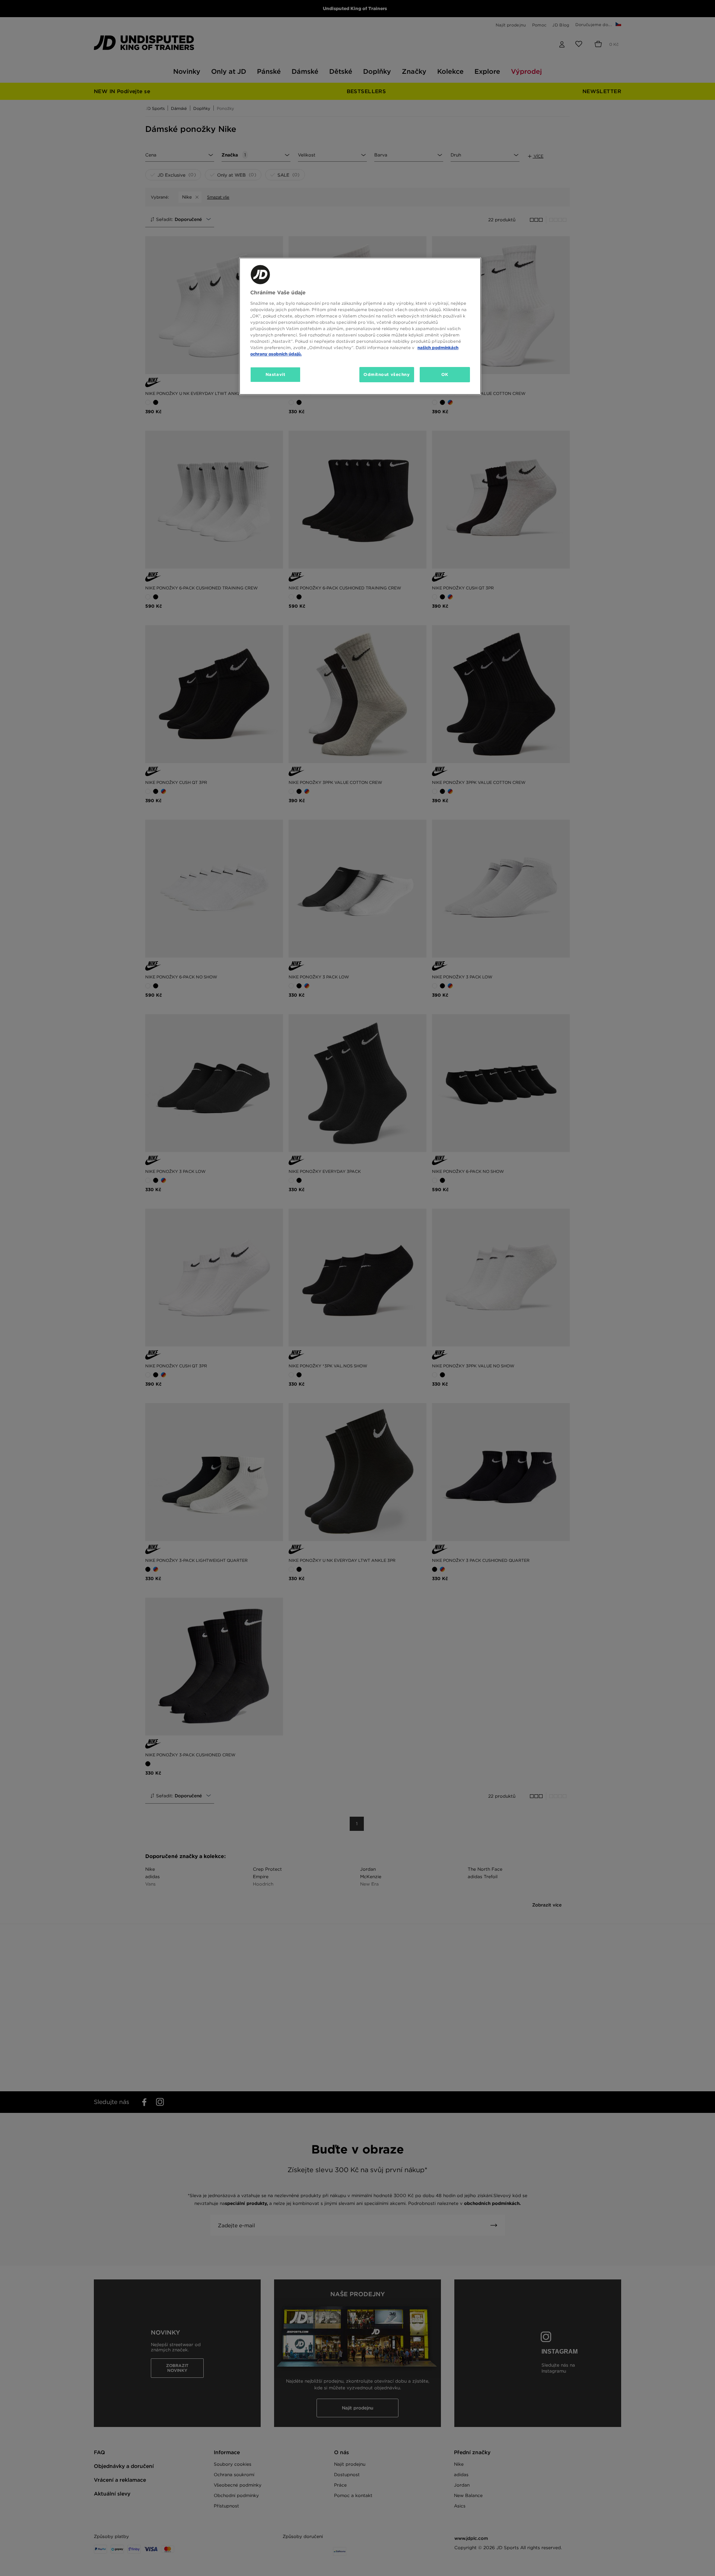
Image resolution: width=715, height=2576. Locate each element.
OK (445, 374)
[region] (360, 326)
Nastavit (276, 374)
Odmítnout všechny (387, 374)
